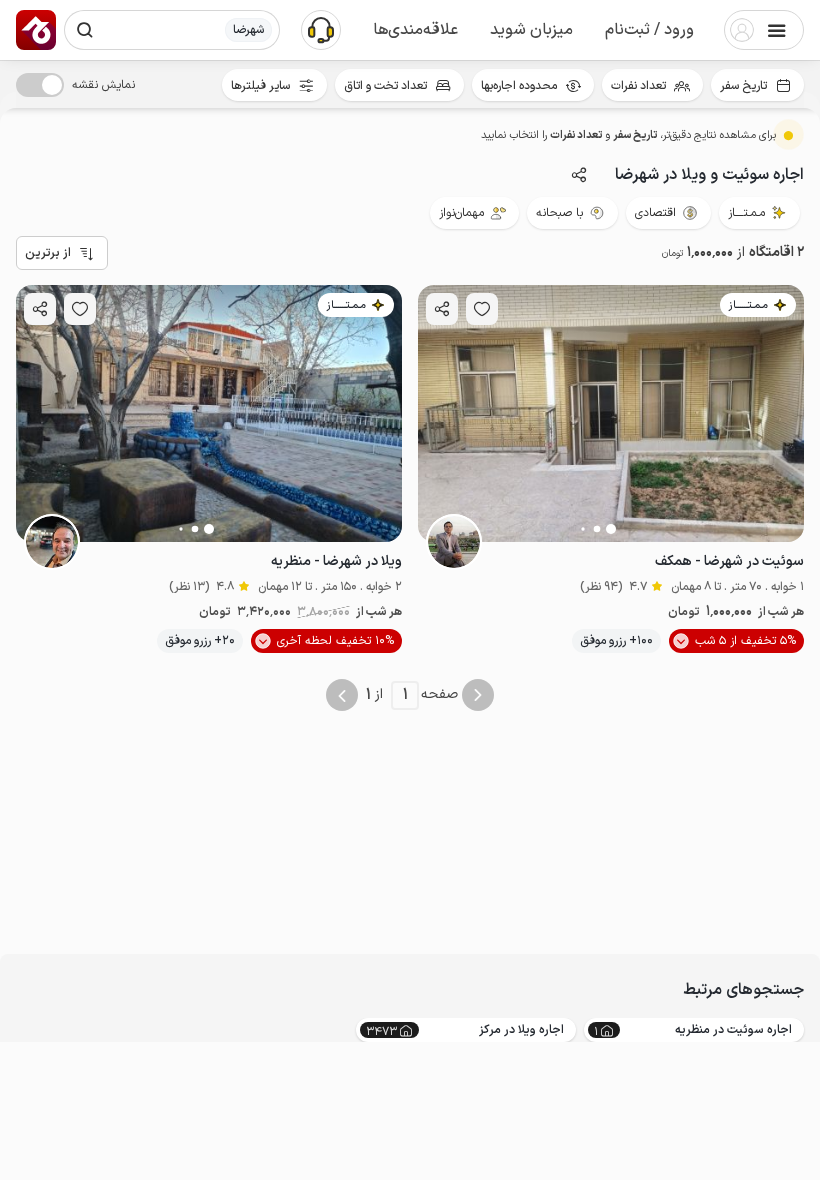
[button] (649, 30)
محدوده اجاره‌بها (519, 86)
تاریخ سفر (743, 86)
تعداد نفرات (638, 86)
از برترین (48, 253)
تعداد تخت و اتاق (385, 86)
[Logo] (36, 30)
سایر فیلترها (260, 86)
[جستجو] (85, 30)
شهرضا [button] (248, 30)
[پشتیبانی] (321, 29)
